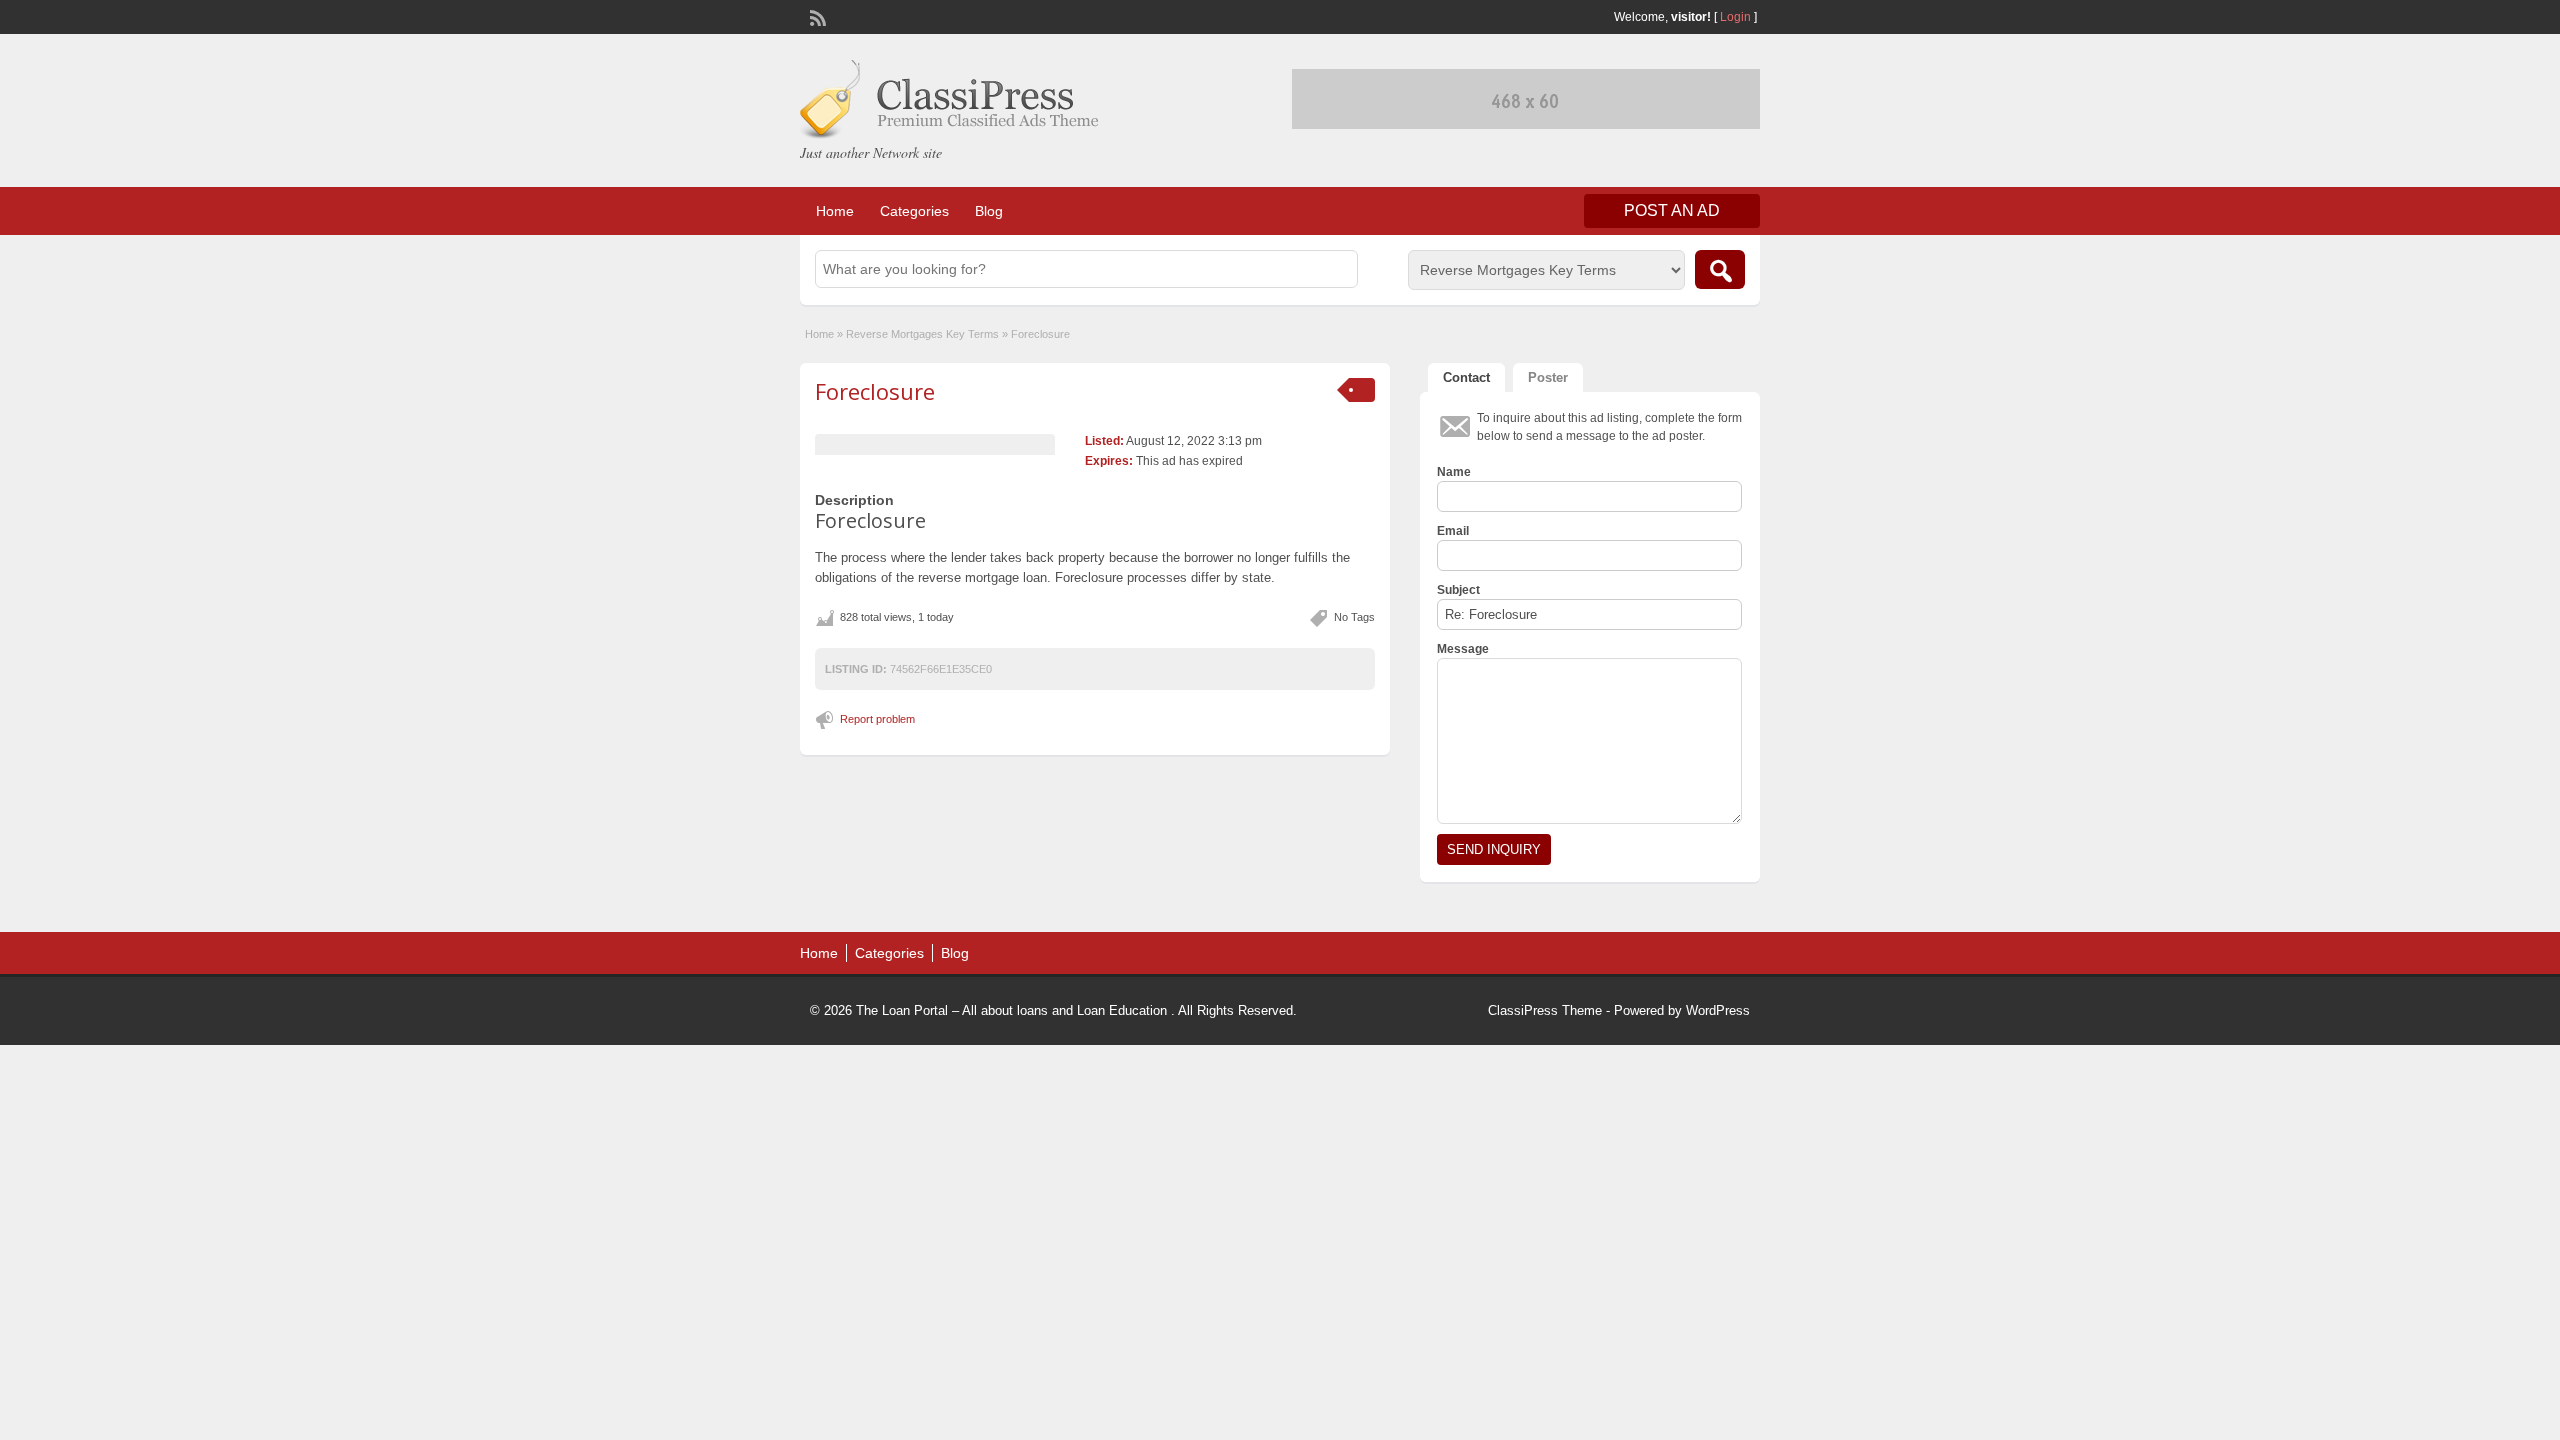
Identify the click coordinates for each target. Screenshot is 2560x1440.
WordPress (1718, 1010)
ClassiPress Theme (1545, 1010)
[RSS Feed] (816, 16)
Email (1453, 531)
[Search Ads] (1720, 269)
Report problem (877, 719)
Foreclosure (875, 391)
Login (1735, 17)
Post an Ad (1672, 210)
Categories (914, 211)
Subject (1458, 590)
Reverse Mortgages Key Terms (922, 334)
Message (1463, 649)
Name (1454, 472)
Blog (989, 211)
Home (835, 211)
